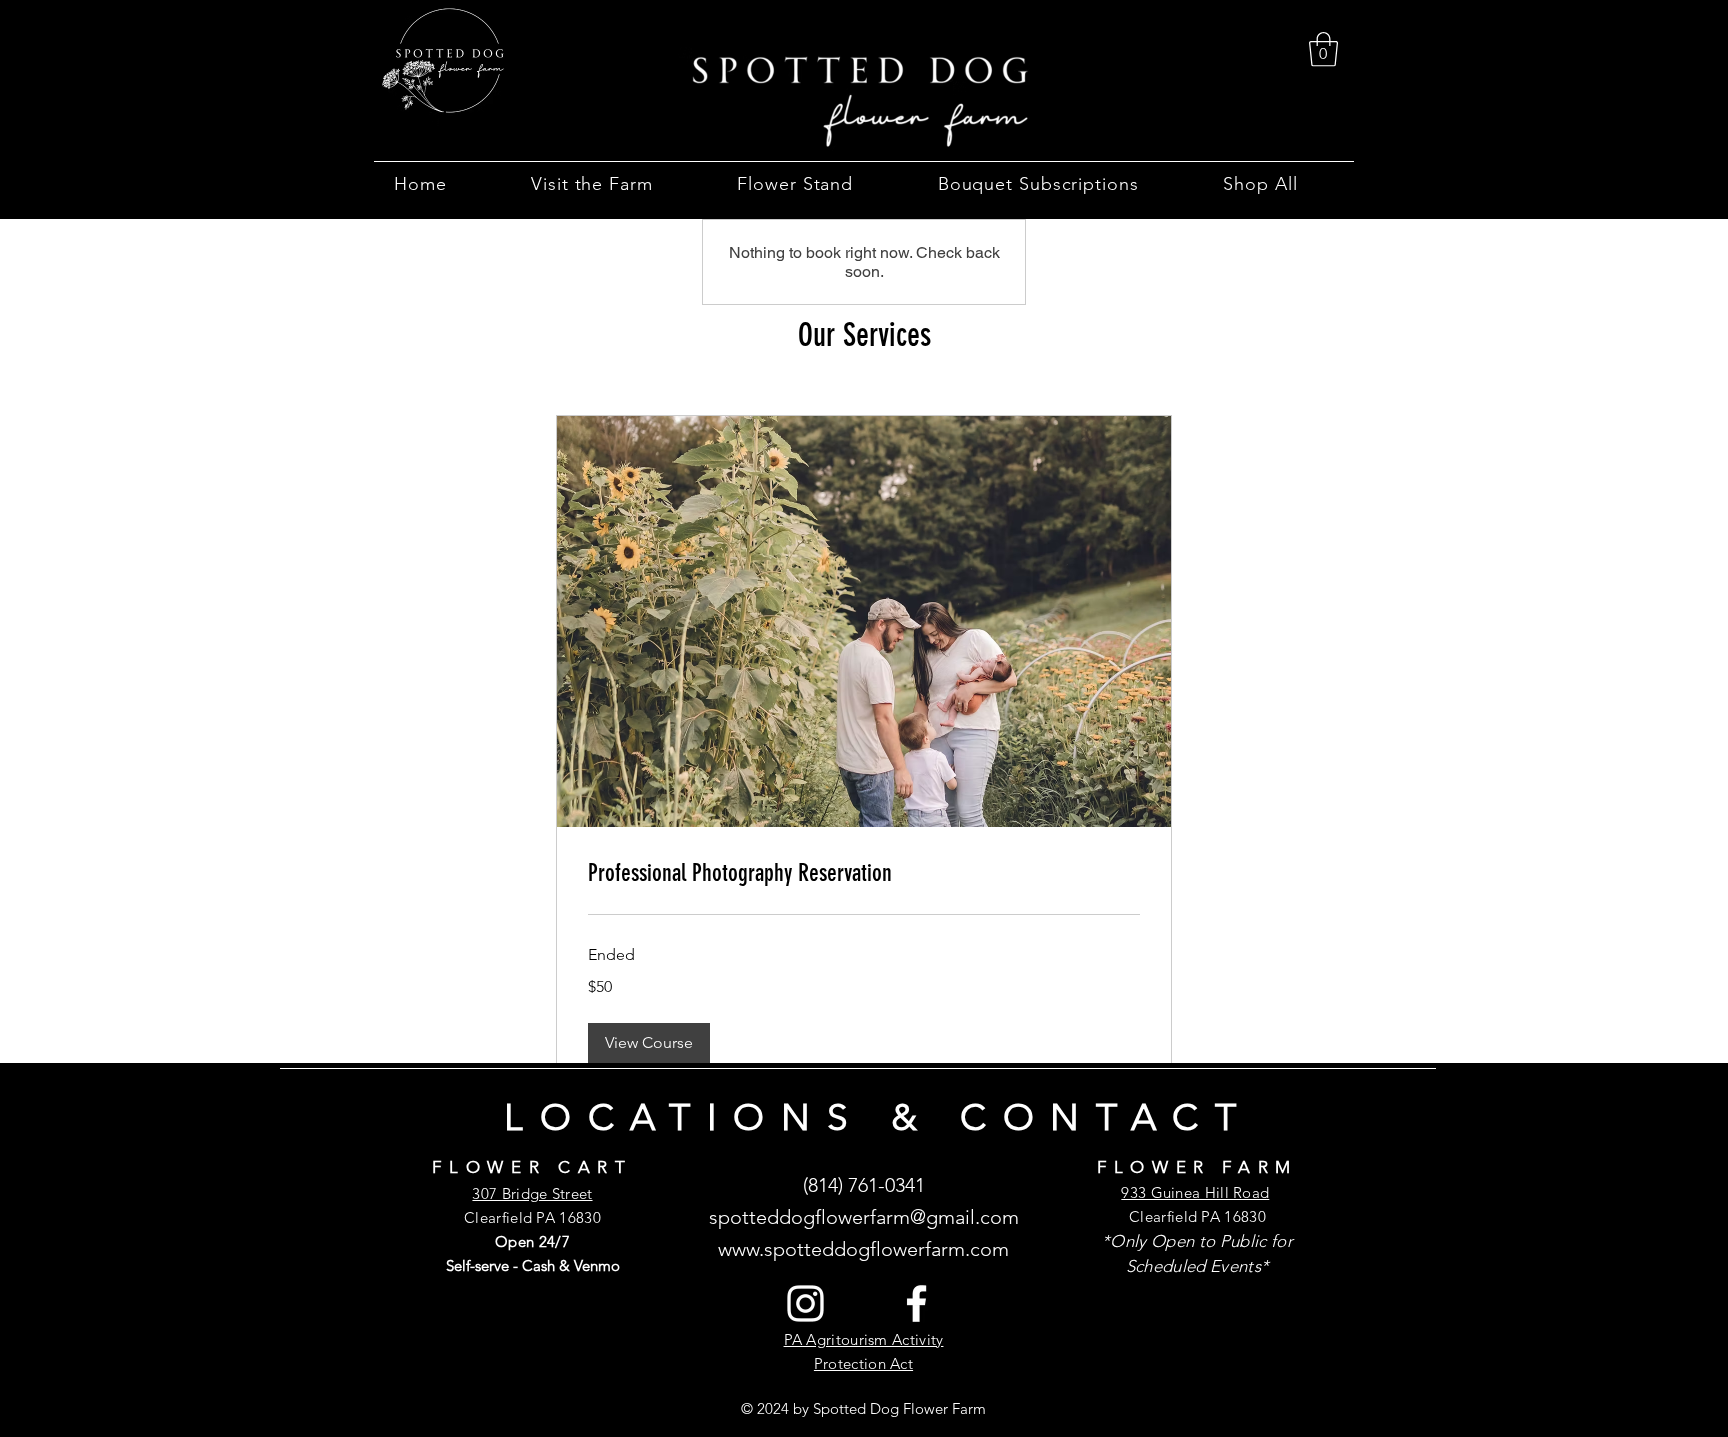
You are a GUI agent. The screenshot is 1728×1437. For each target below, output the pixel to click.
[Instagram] (805, 1303)
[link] (1323, 49)
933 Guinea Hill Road (1195, 1192)
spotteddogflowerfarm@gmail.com (864, 1217)
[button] (610, 184)
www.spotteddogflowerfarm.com (863, 1249)
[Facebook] (916, 1303)
